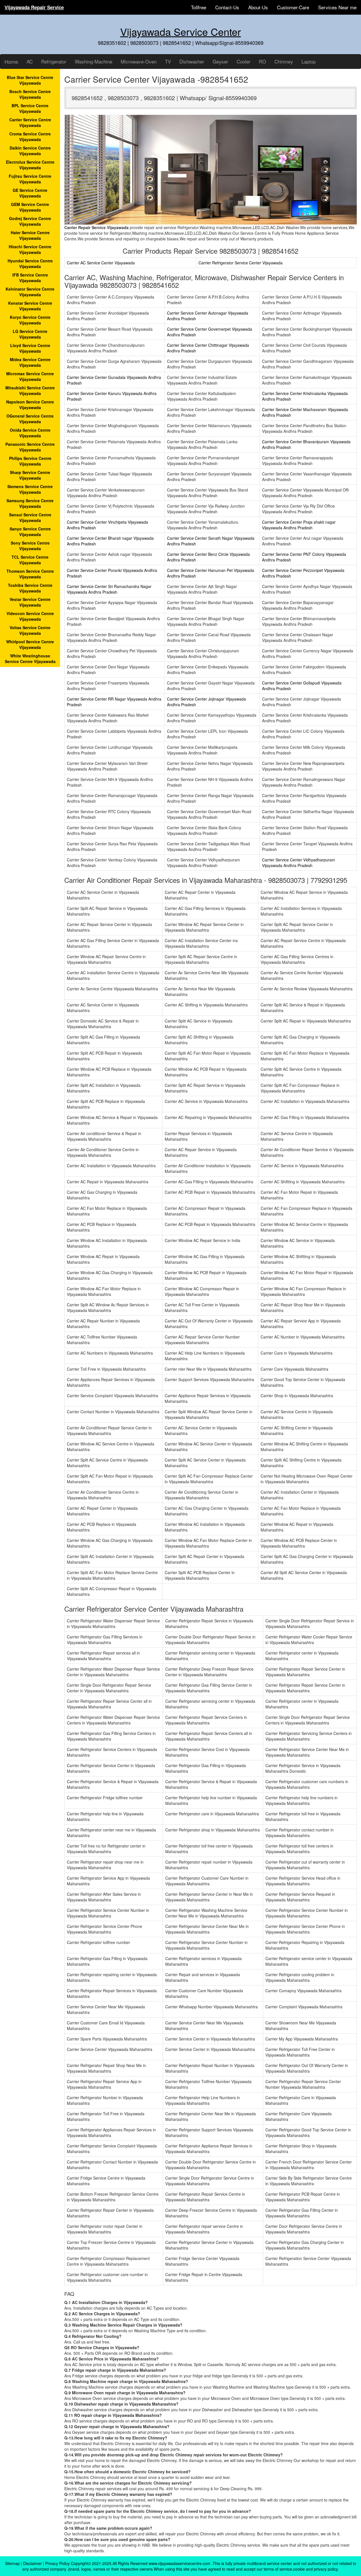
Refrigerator (54, 61)
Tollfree (199, 7)
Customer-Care (293, 7)
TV (168, 61)
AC (30, 61)
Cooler (244, 61)
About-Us (258, 7)
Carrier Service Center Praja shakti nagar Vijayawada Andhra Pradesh (299, 525)
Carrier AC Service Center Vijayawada (101, 263)
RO (262, 61)
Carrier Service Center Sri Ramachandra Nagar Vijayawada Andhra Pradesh (109, 589)
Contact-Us (227, 7)
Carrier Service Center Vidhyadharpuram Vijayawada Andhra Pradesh (299, 863)
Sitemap (12, 2563)
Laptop (309, 61)
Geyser (220, 61)
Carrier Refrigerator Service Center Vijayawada (241, 263)
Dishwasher (192, 61)
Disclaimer (32, 2563)
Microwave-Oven (139, 61)
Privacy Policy (57, 2563)
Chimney (284, 61)
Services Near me (337, 7)
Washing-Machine (93, 61)
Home (11, 62)
